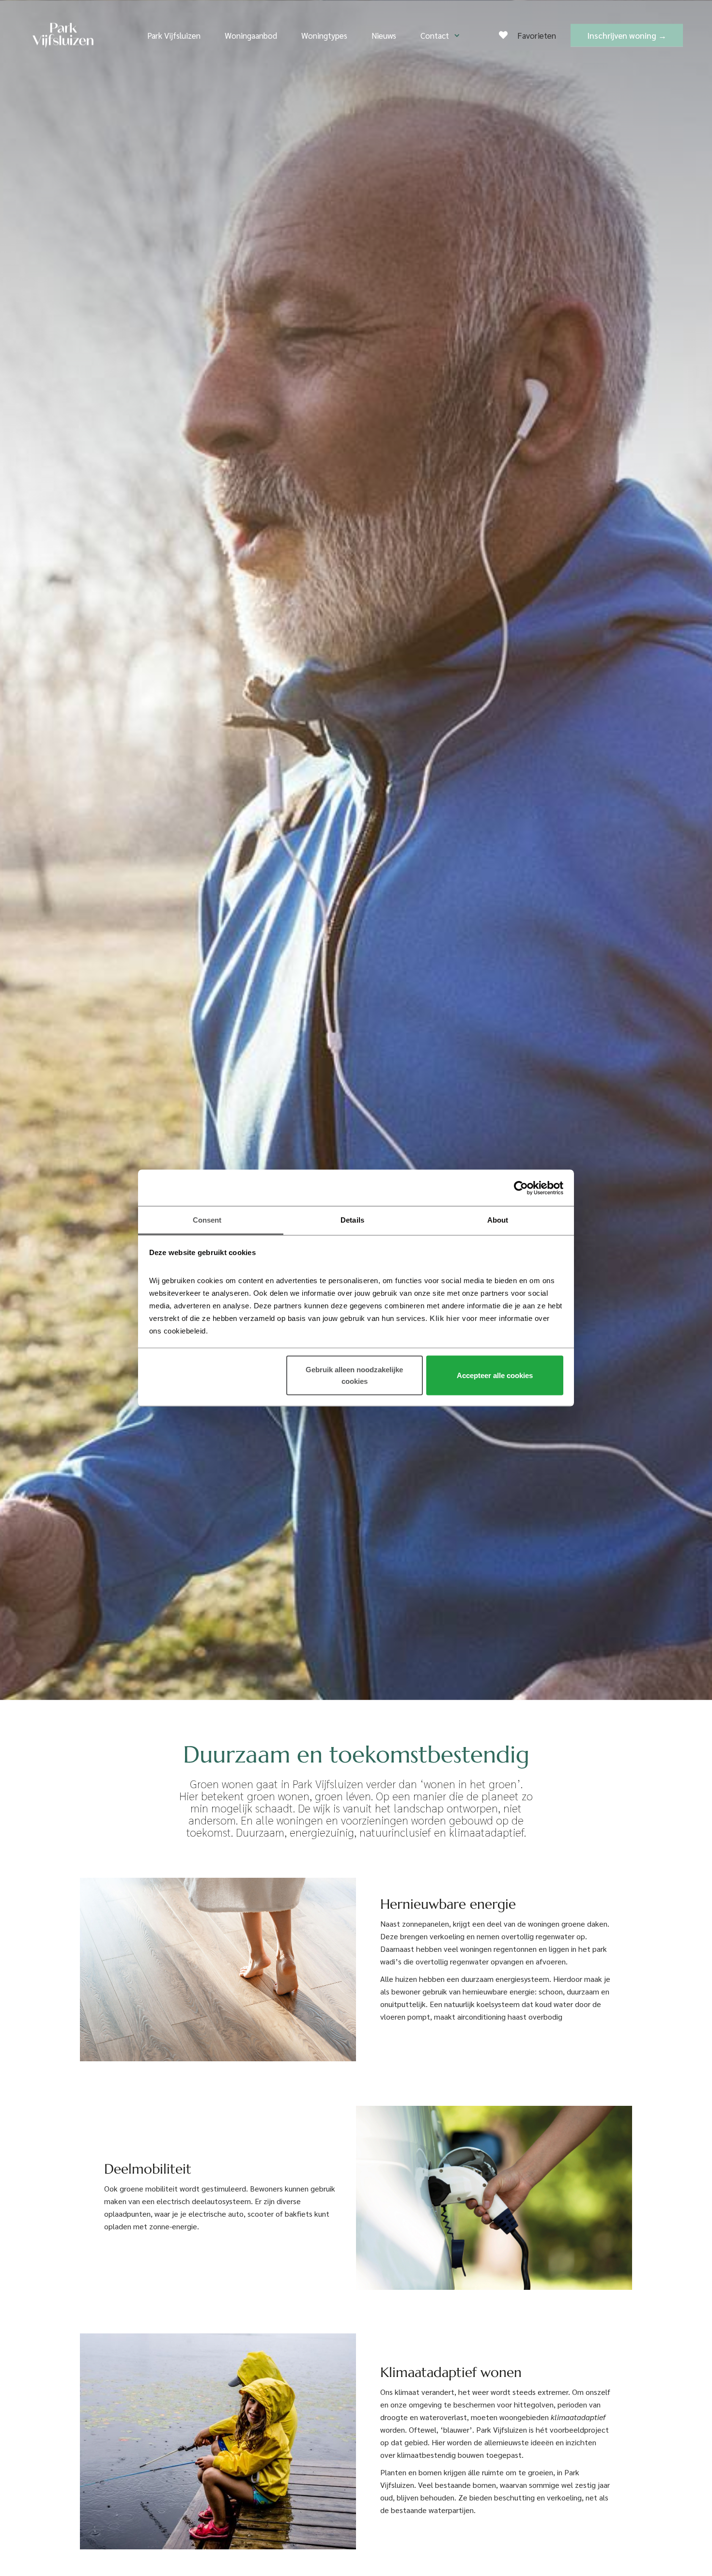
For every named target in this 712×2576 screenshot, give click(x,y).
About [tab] (498, 1220)
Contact (435, 35)
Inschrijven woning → (627, 35)
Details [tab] (352, 1220)
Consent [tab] (207, 1220)
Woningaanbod (251, 35)
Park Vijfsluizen (174, 35)
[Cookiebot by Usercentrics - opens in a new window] (521, 1188)
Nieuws (384, 35)
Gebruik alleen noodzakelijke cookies (354, 1375)
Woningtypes (324, 35)
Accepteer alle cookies (495, 1375)
